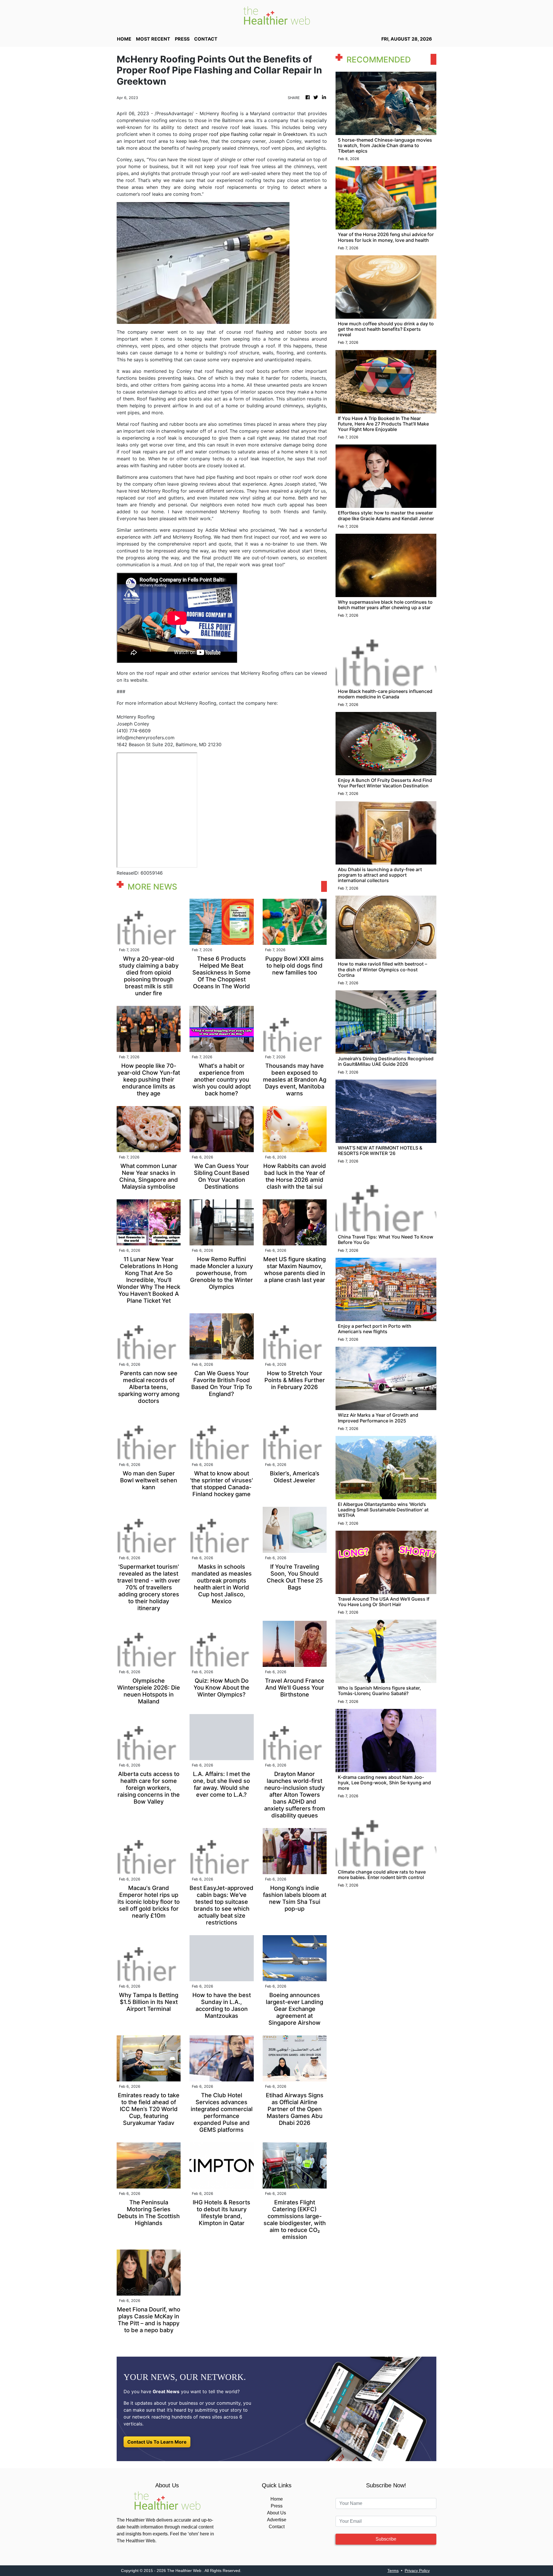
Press (277, 2506)
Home (277, 2499)
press (182, 39)
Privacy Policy (417, 2571)
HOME (124, 39)
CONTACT (206, 39)
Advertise (277, 2520)
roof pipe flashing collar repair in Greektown (258, 134)
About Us (276, 2513)
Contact (277, 2527)
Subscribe (386, 2539)
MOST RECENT (153, 39)
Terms (393, 2571)
